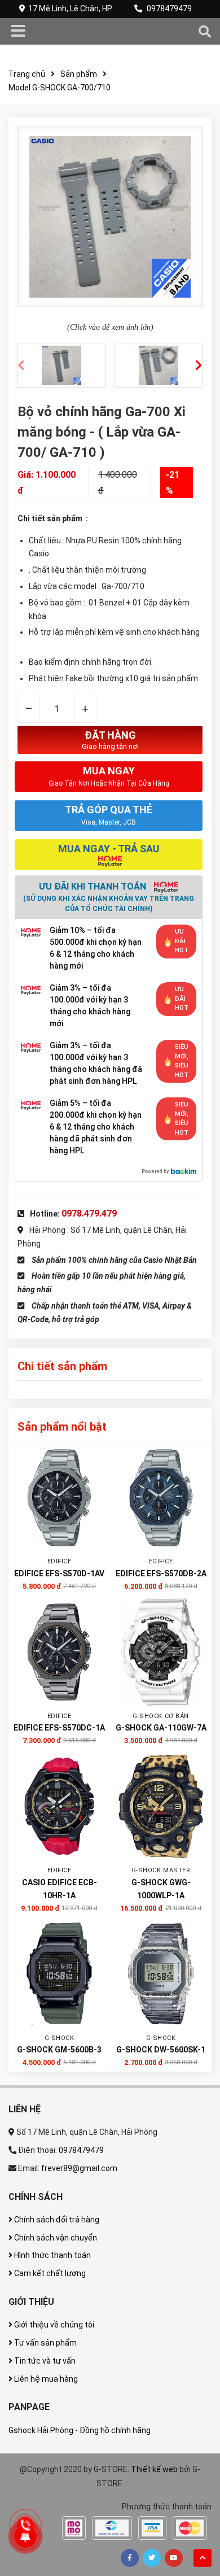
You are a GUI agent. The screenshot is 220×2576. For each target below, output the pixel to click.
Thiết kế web (154, 2469)
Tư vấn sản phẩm (45, 2343)
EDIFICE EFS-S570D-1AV (59, 1574)
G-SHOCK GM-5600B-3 (59, 2050)
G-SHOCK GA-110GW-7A (161, 1728)
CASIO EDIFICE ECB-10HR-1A (60, 1889)
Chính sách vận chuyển (55, 2238)
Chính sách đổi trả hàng (56, 2220)
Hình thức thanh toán (52, 2255)
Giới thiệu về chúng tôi (53, 2325)
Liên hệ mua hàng (45, 2379)
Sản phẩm (79, 74)
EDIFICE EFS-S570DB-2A (161, 1574)
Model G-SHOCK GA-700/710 (60, 88)
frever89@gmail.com (79, 2168)
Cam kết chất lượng (49, 2273)
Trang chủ (27, 74)
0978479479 (169, 8)
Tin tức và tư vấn (44, 2361)
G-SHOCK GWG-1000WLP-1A (161, 1889)
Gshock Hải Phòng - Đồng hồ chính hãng (80, 2430)
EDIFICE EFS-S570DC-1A (59, 1728)
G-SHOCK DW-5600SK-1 (161, 2050)
